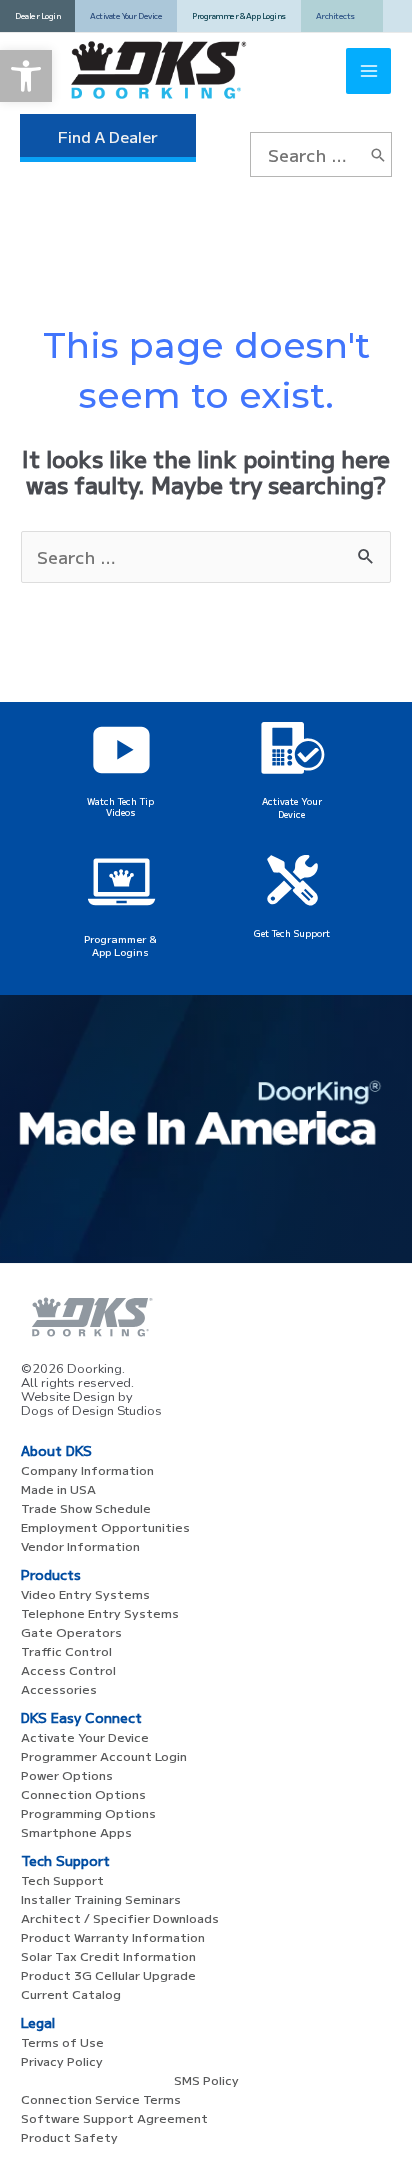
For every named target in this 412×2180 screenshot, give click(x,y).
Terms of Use (62, 2041)
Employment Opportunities (105, 1526)
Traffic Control (66, 1650)
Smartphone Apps (76, 1831)
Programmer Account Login (104, 1755)
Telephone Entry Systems (100, 1612)
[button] (26, 76)
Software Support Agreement (114, 2117)
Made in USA (58, 1488)
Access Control (68, 1669)
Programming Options (88, 1812)
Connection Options (83, 1793)
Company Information (87, 1469)
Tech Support (62, 1879)
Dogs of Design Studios (91, 1411)
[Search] (378, 154)
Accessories (59, 1688)
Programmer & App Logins (120, 945)
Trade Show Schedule (86, 1507)
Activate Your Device (292, 808)
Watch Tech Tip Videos (120, 807)
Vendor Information (80, 1545)
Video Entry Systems (85, 1593)
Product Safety (69, 2136)
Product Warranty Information (113, 1936)
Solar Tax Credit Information (108, 1955)
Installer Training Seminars (101, 1898)
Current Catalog (71, 1993)
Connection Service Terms (101, 2098)
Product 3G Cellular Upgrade (108, 1974)
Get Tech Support (292, 933)
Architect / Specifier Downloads (120, 1917)
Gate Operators (71, 1631)
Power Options (67, 1774)
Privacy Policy (62, 2060)
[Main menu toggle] (369, 71)
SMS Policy (206, 2079)
